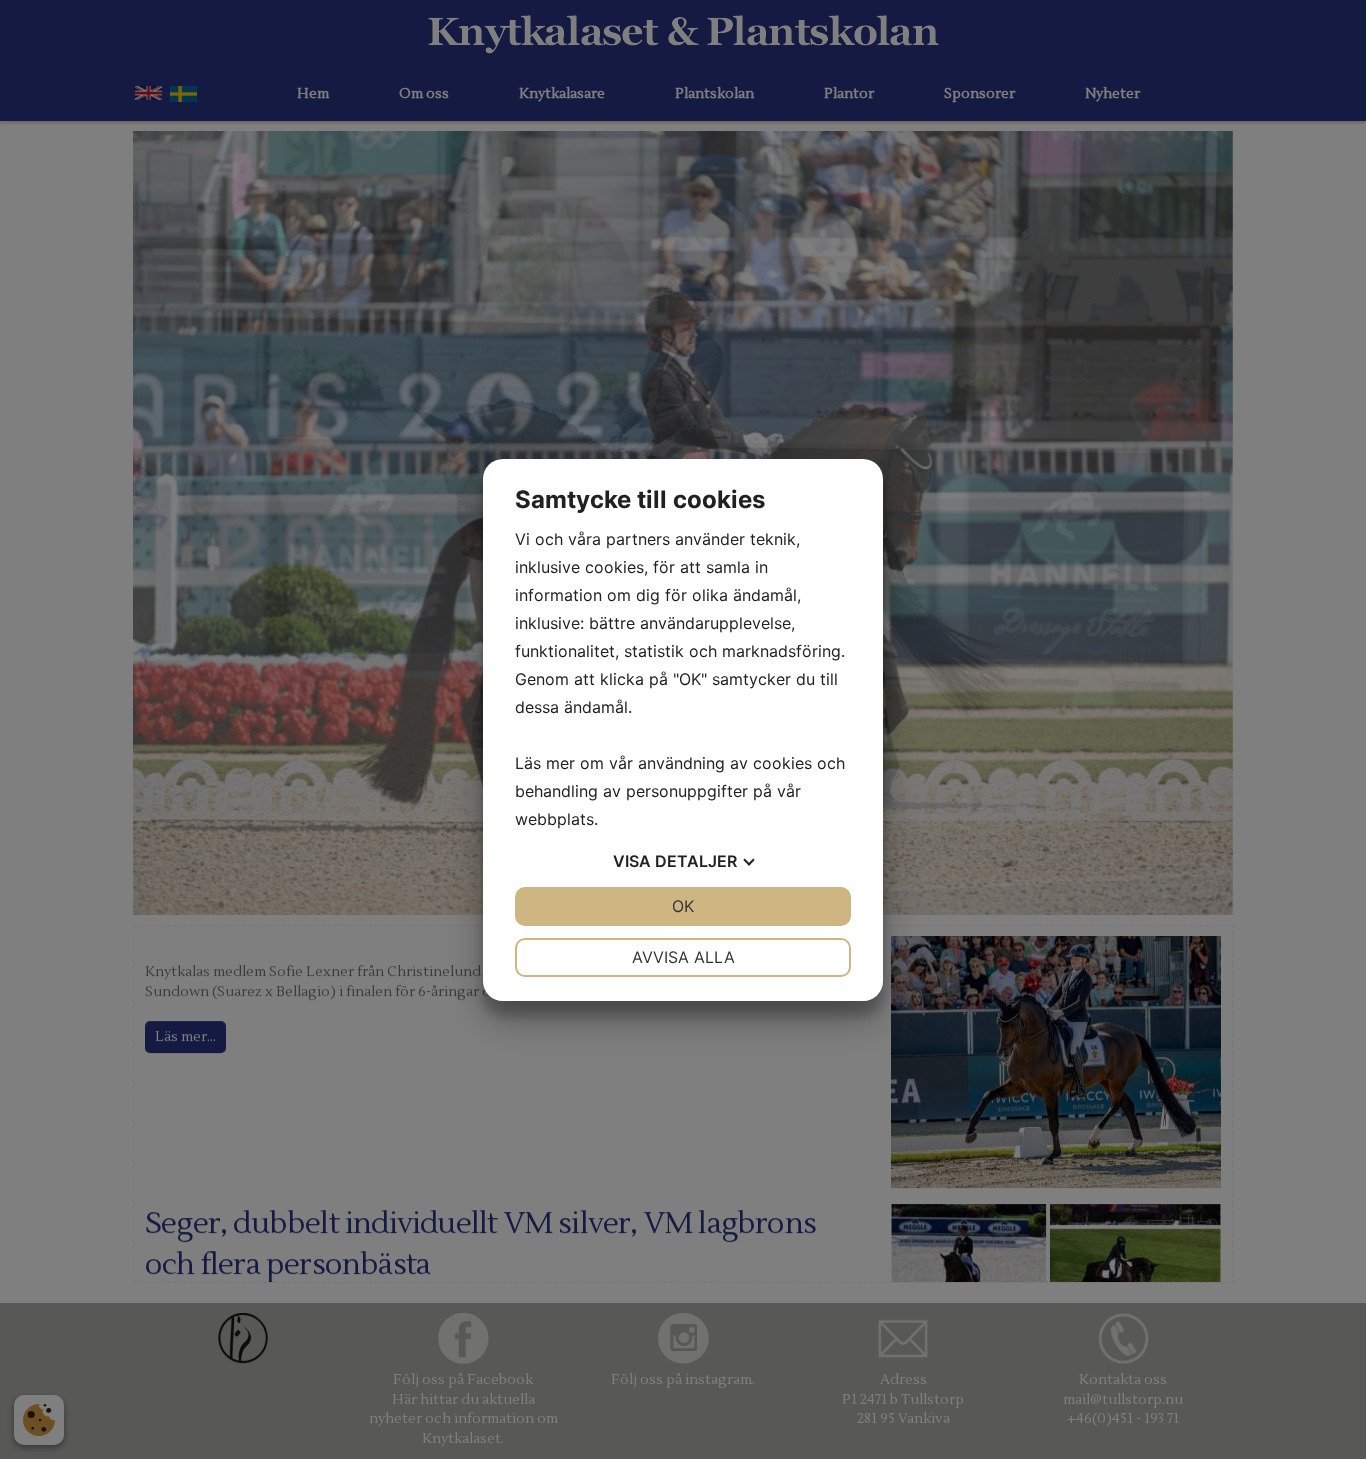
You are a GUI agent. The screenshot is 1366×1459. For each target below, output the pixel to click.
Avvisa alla (683, 957)
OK (683, 906)
